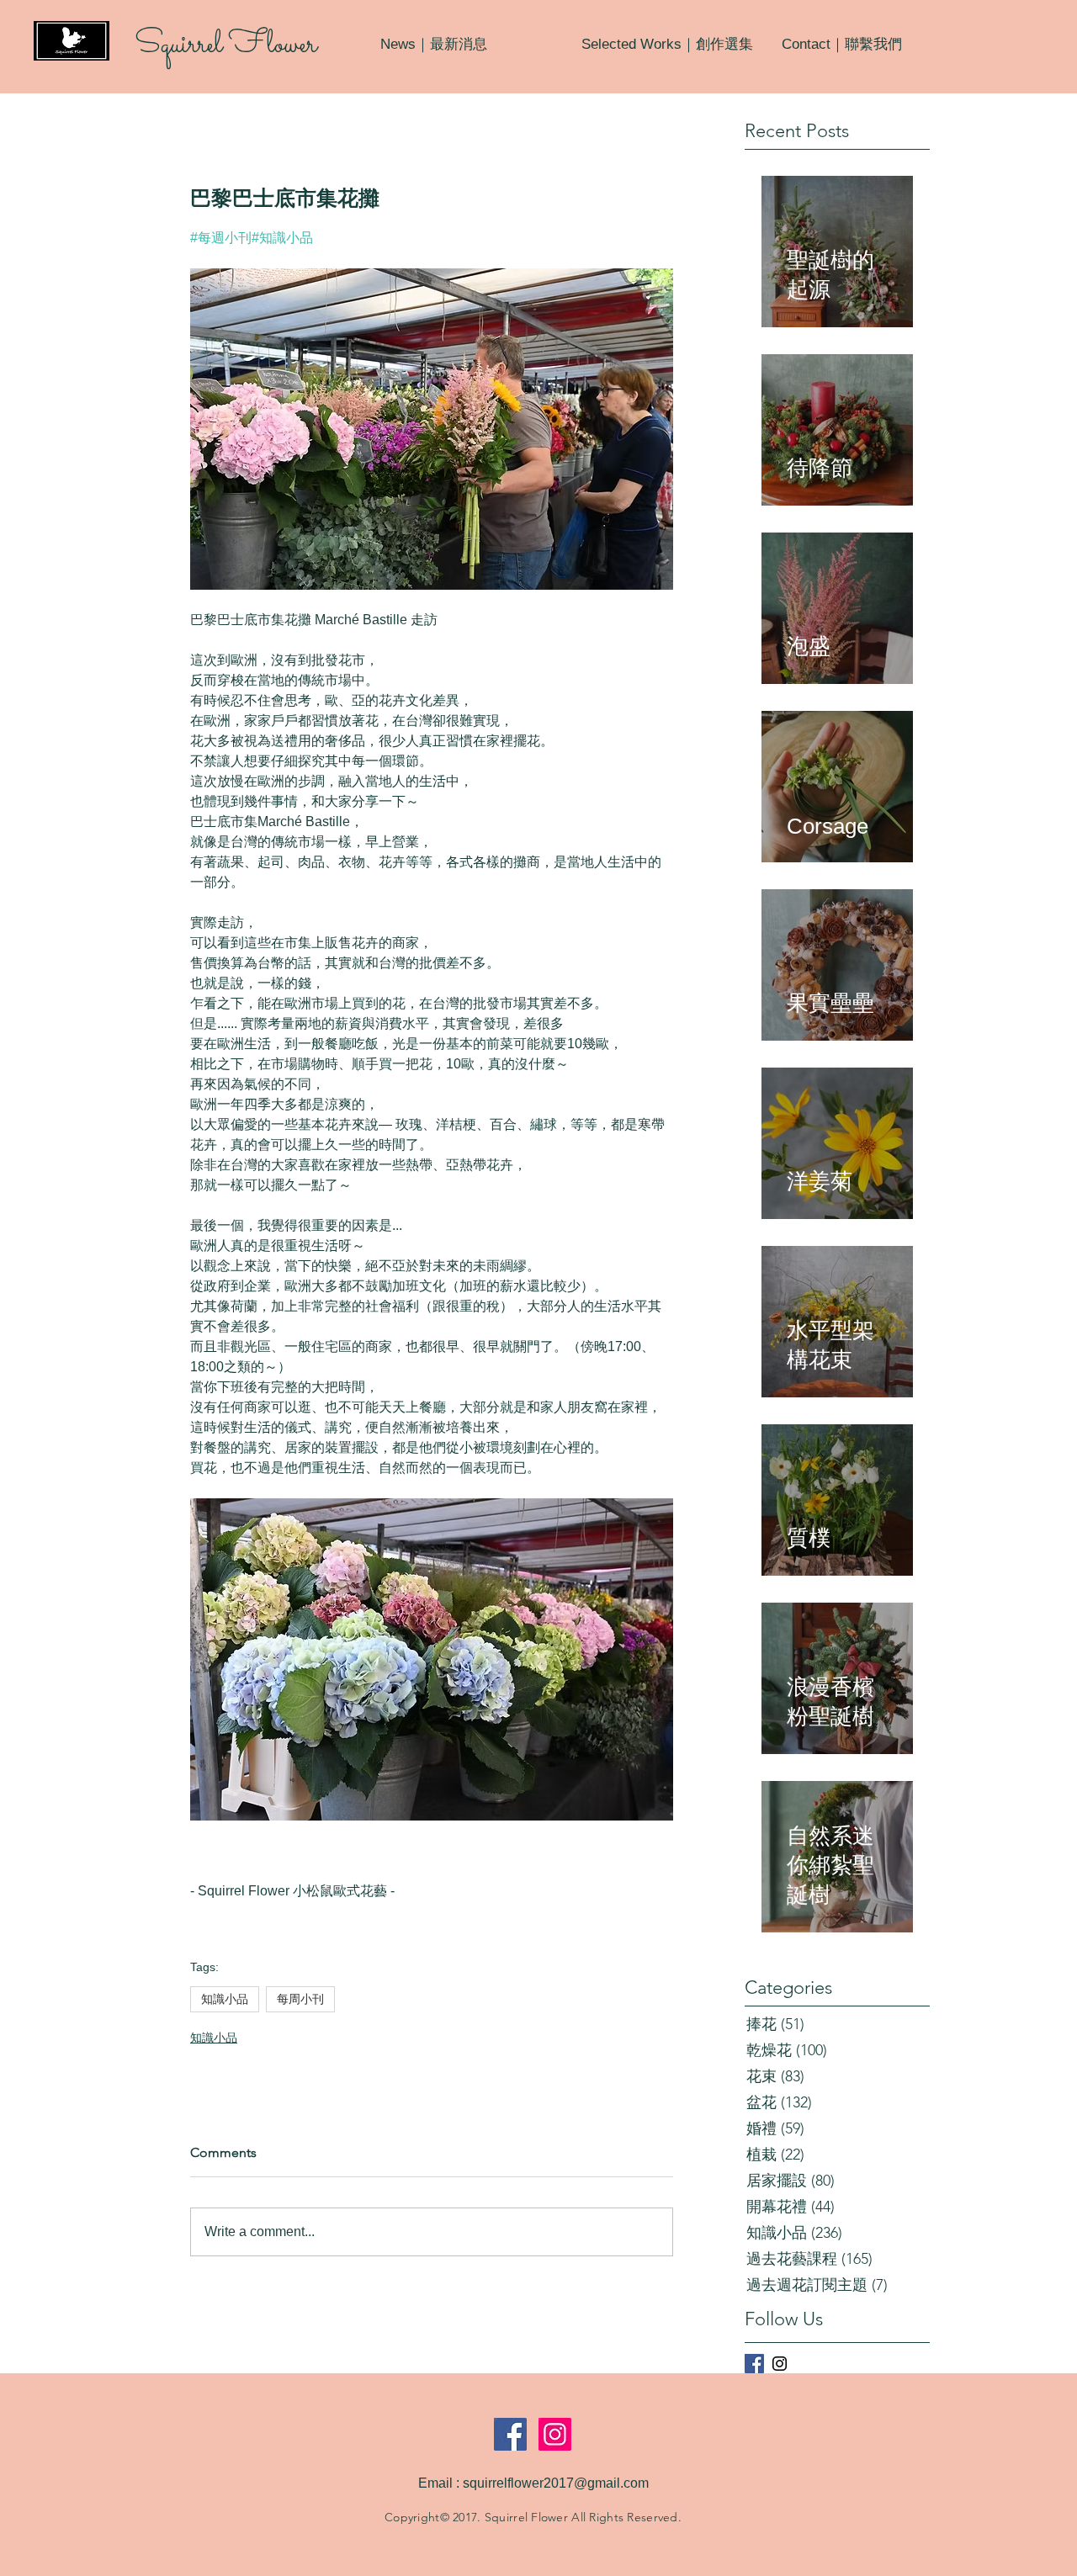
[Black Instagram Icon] (780, 2364)
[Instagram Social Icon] (555, 2434)
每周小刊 (300, 1999)
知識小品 (225, 1999)
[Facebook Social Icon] (510, 2434)
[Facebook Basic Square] (754, 2364)
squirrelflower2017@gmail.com (556, 2483)
